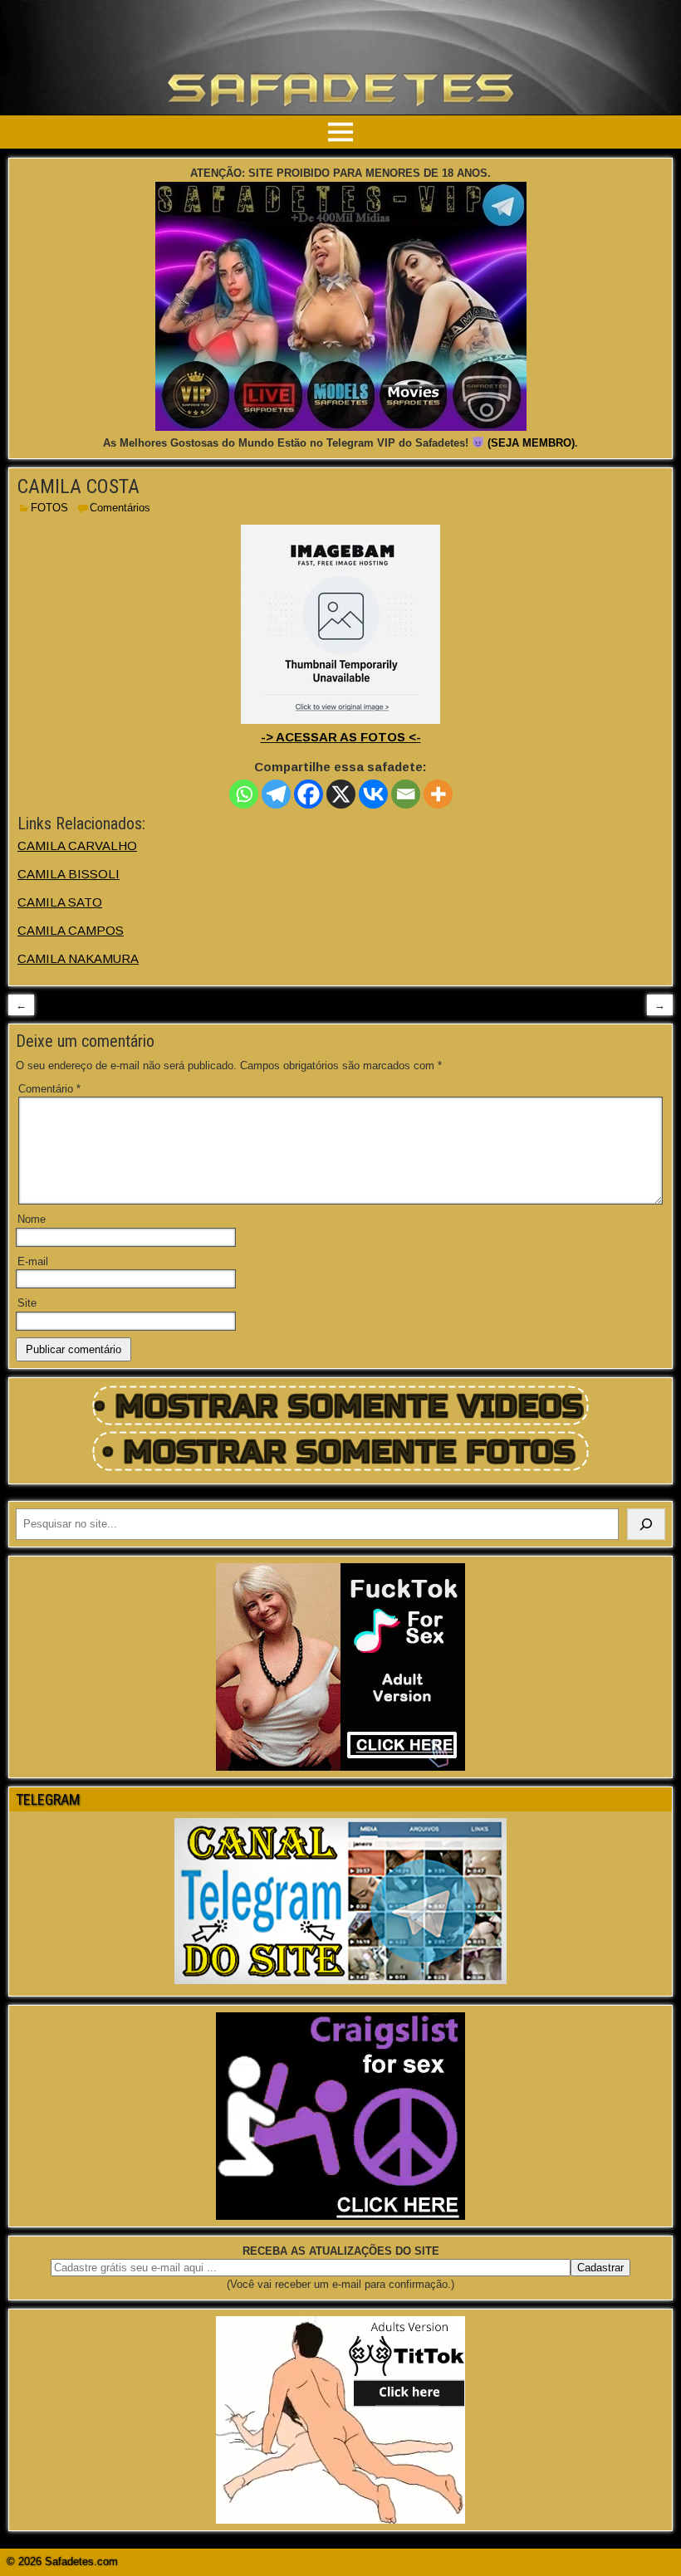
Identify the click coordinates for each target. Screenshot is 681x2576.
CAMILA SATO (60, 902)
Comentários (120, 508)
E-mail (33, 1261)
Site (27, 1303)
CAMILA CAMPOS (71, 930)
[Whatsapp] (244, 794)
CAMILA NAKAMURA (78, 958)
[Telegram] (276, 794)
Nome (32, 1219)
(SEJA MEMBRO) (531, 443)
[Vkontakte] (373, 794)
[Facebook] (309, 794)
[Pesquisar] (646, 1524)
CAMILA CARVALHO (77, 846)
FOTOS (49, 508)
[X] (341, 794)
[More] (438, 794)
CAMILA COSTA (78, 486)
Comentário (49, 1089)
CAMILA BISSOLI (69, 874)
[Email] (406, 794)
